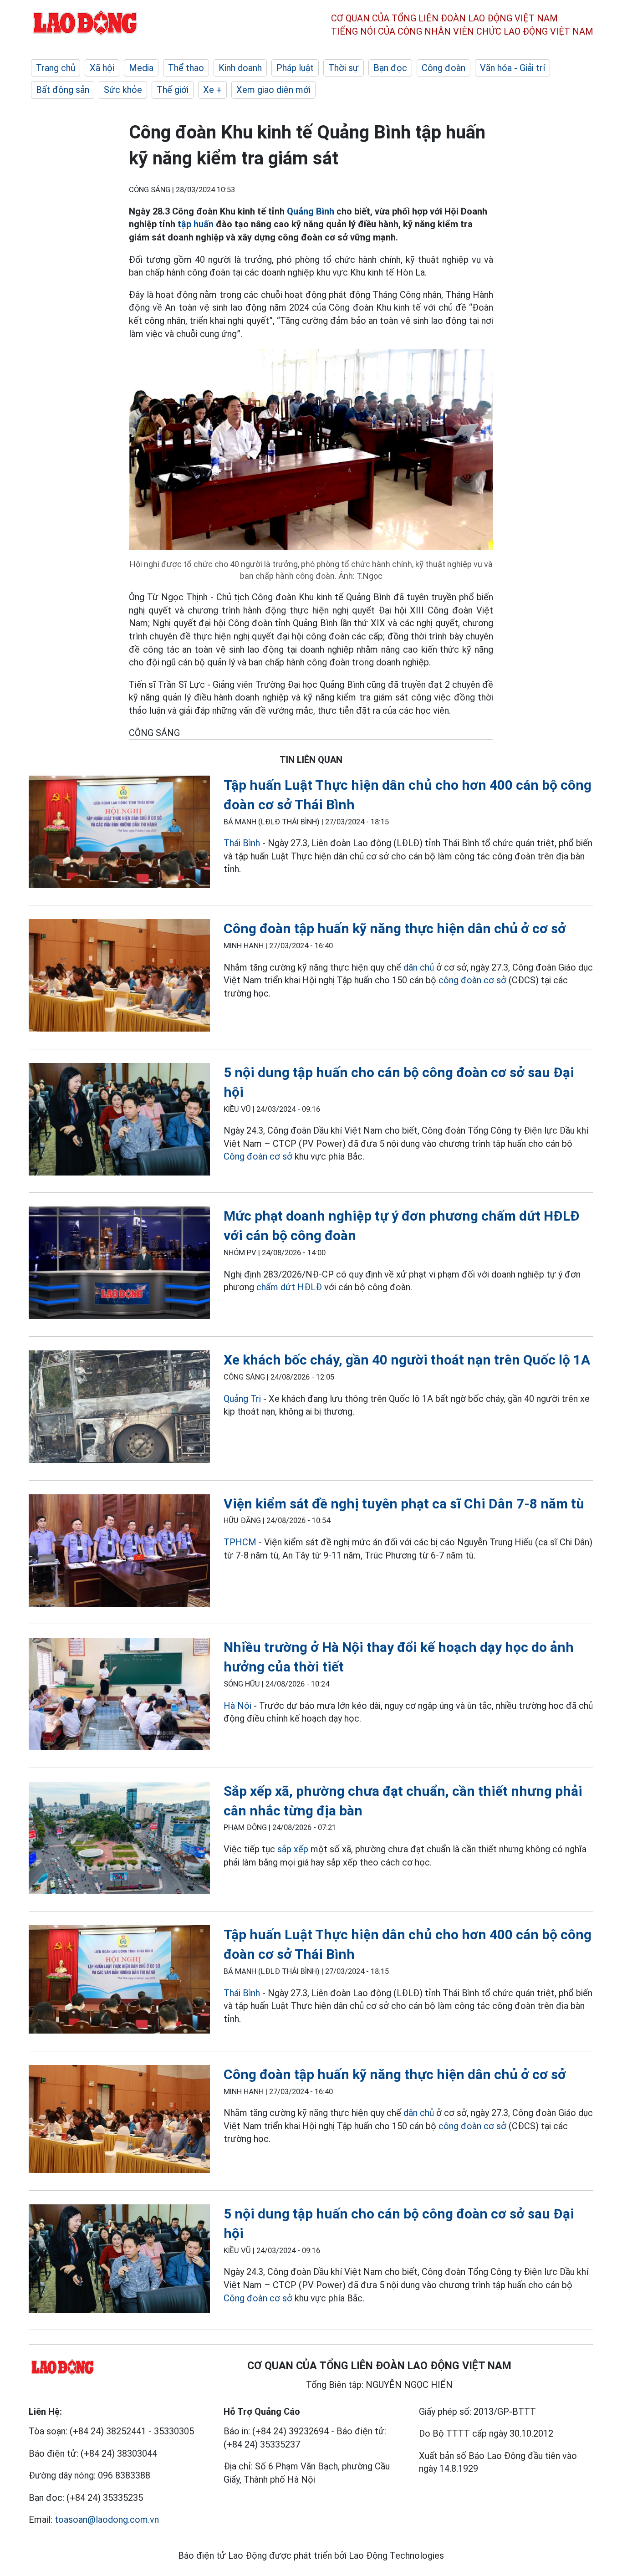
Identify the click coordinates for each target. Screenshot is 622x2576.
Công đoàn (444, 68)
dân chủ (420, 967)
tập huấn (196, 224)
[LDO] (119, 834)
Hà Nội (237, 1706)
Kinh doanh (240, 68)
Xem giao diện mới (273, 90)
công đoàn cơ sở (472, 980)
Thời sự (344, 68)
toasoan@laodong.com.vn (107, 2520)
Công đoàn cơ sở (258, 1156)
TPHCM (240, 1542)
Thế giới (173, 90)
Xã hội (102, 68)
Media (141, 68)
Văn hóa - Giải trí (512, 68)
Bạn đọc (390, 68)
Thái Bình (242, 843)
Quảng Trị (242, 1399)
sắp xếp (293, 1849)
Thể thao (186, 68)
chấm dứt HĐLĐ (289, 1287)
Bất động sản (63, 90)
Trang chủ (56, 68)
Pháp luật (295, 68)
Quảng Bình (311, 211)
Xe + (212, 90)
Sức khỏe (123, 90)
